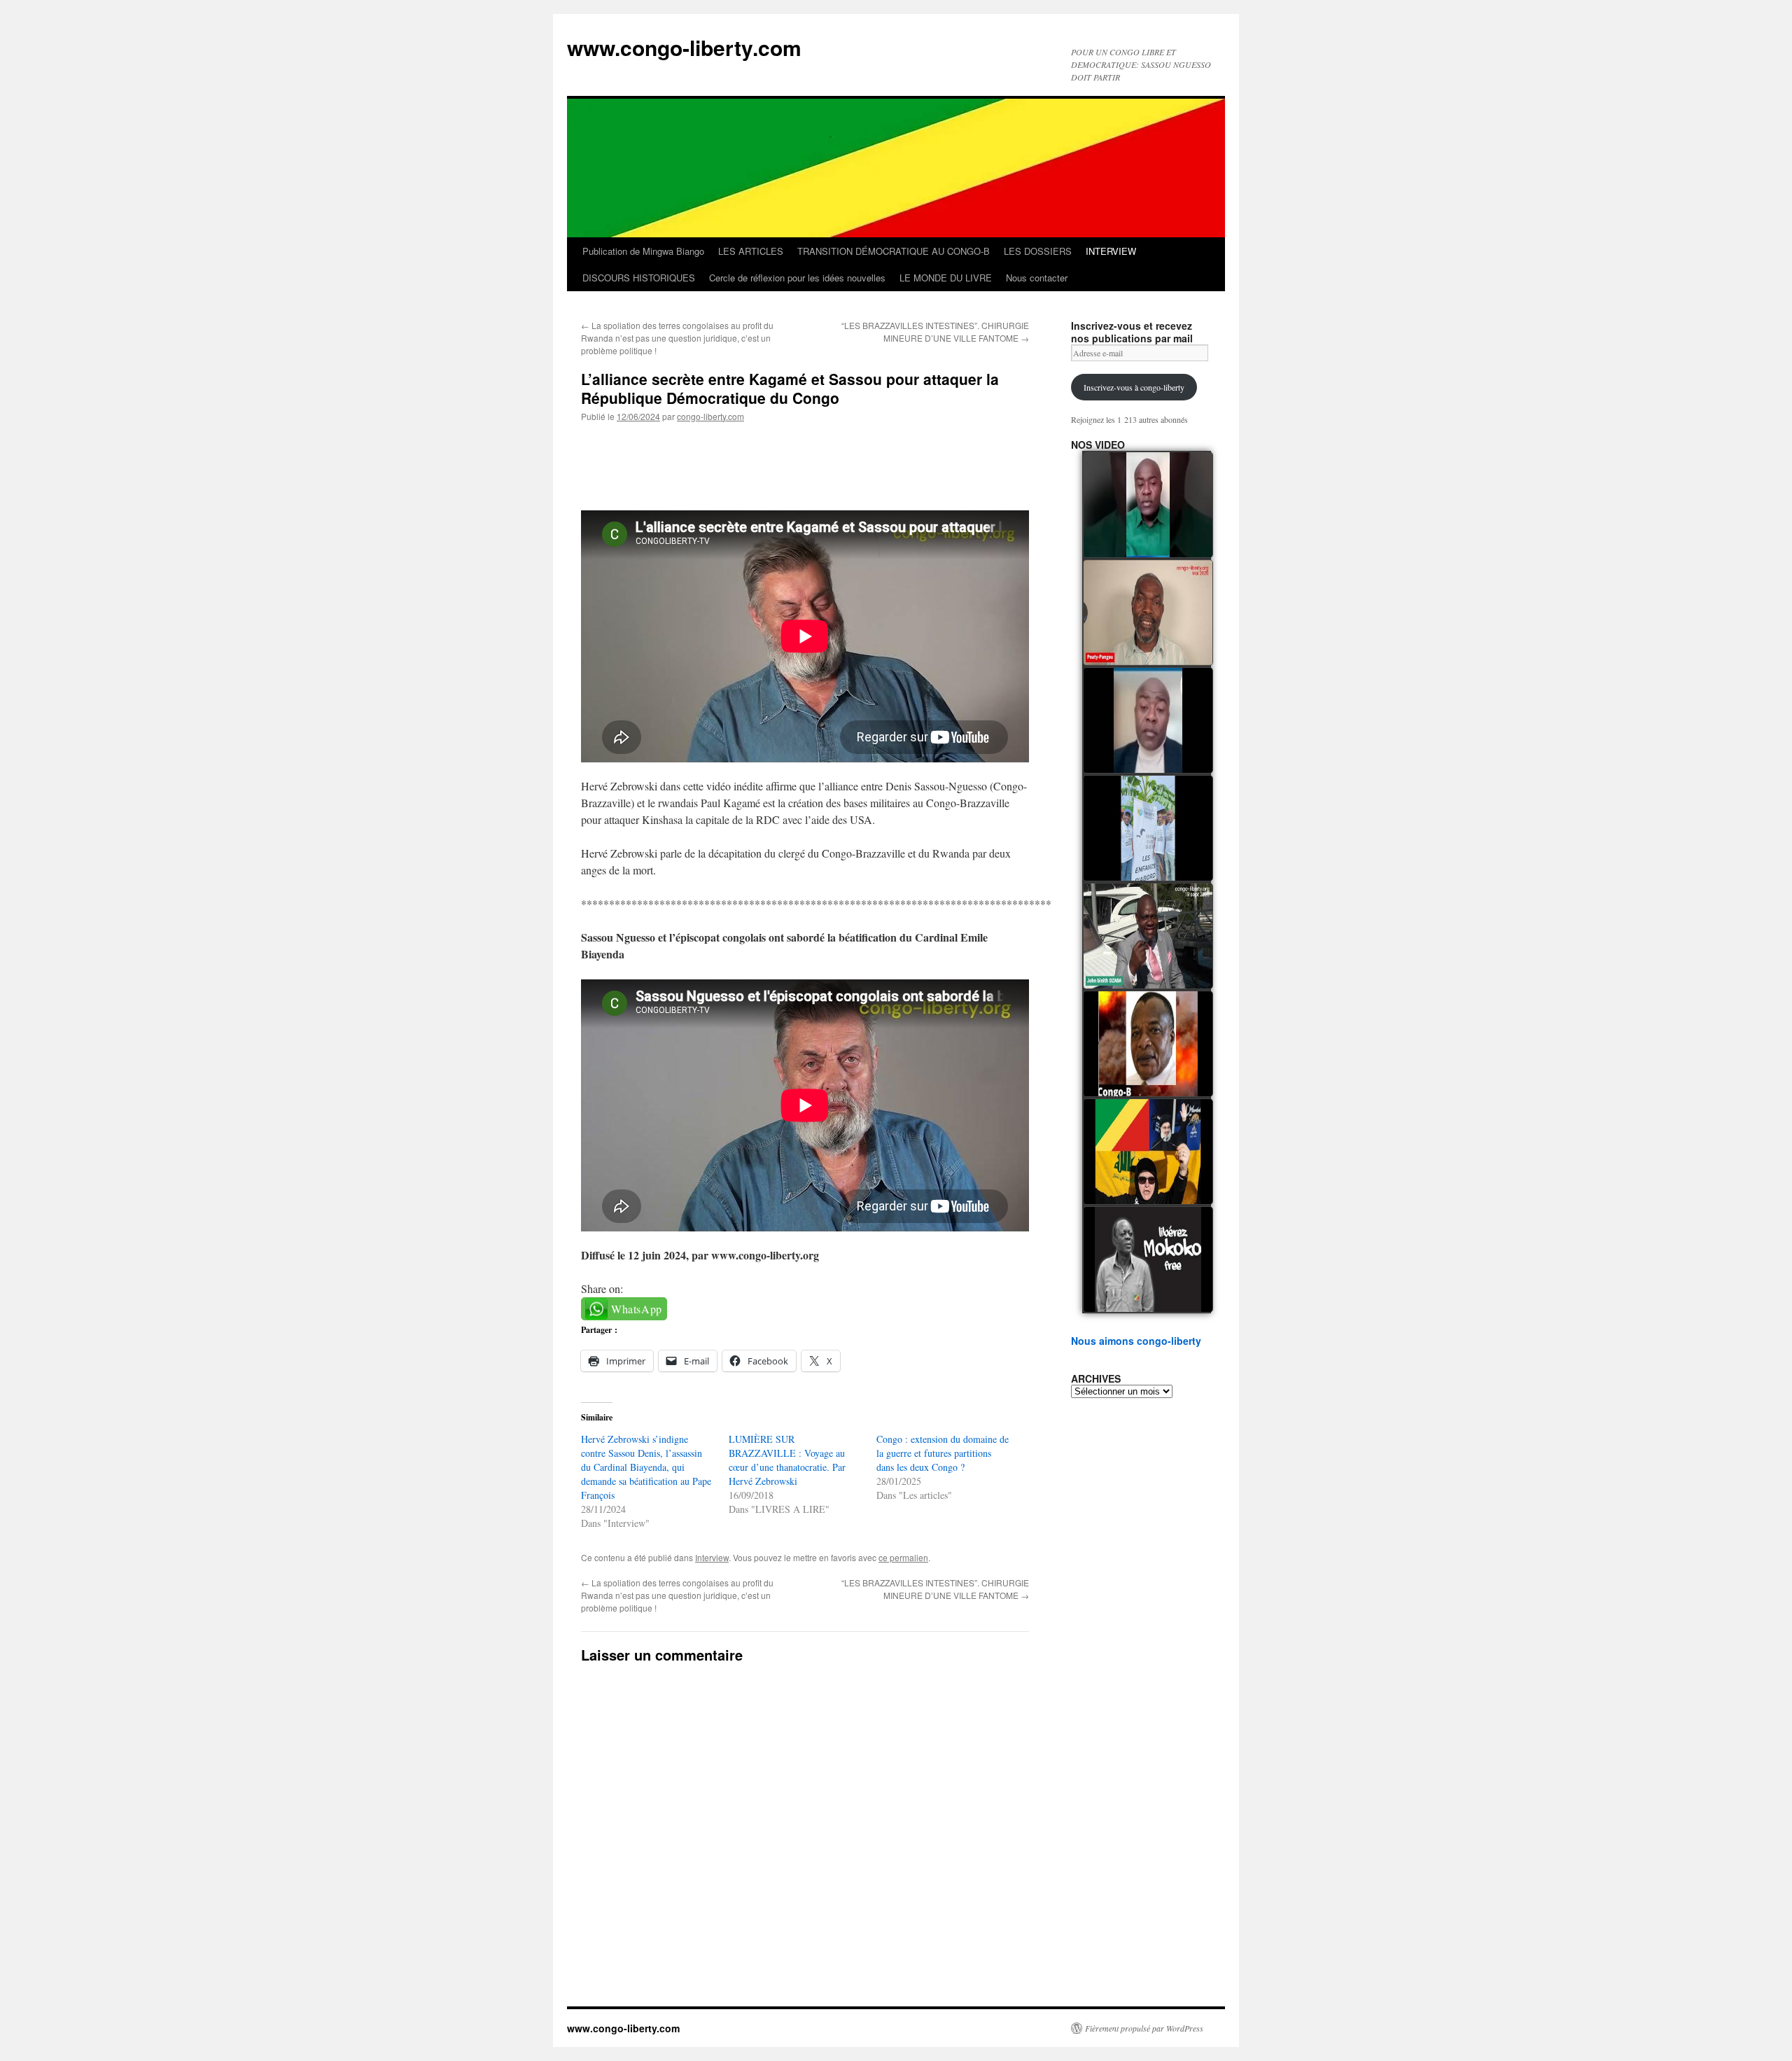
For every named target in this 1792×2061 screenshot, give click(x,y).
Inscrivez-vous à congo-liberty (1134, 387)
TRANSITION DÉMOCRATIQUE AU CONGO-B (894, 251)
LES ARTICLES (751, 251)
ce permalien (903, 1557)
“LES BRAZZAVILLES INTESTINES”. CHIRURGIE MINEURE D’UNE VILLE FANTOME (935, 331)
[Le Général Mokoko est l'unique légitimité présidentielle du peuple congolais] (1148, 1259)
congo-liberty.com (710, 416)
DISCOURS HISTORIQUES (639, 278)
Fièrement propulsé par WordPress (1144, 2028)
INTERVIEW (1111, 251)
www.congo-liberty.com (684, 47)
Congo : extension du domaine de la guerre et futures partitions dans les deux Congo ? (943, 1453)
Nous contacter (1037, 278)
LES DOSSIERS (1038, 251)
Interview (712, 1557)
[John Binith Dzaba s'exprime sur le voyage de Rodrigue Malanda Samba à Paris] (1148, 936)
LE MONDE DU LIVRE (946, 278)
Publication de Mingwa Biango (643, 251)
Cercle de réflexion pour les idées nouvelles (797, 278)
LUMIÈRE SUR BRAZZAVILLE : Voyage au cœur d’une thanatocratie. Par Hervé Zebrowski (787, 1460)
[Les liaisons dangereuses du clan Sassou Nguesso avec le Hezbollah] (1148, 1152)
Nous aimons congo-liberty (1136, 1341)
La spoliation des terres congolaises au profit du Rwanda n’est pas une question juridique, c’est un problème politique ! (677, 338)
